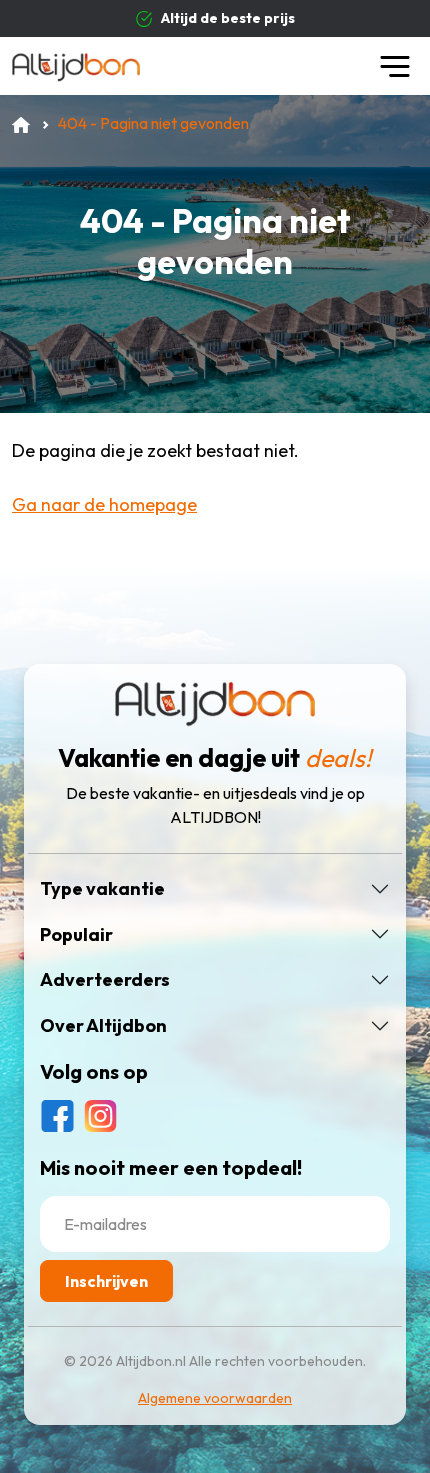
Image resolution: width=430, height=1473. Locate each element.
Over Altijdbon (103, 1026)
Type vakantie (102, 889)
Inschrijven (106, 1281)
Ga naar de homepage (104, 504)
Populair (76, 935)
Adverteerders (105, 980)
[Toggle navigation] (395, 66)
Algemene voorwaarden (215, 1398)
